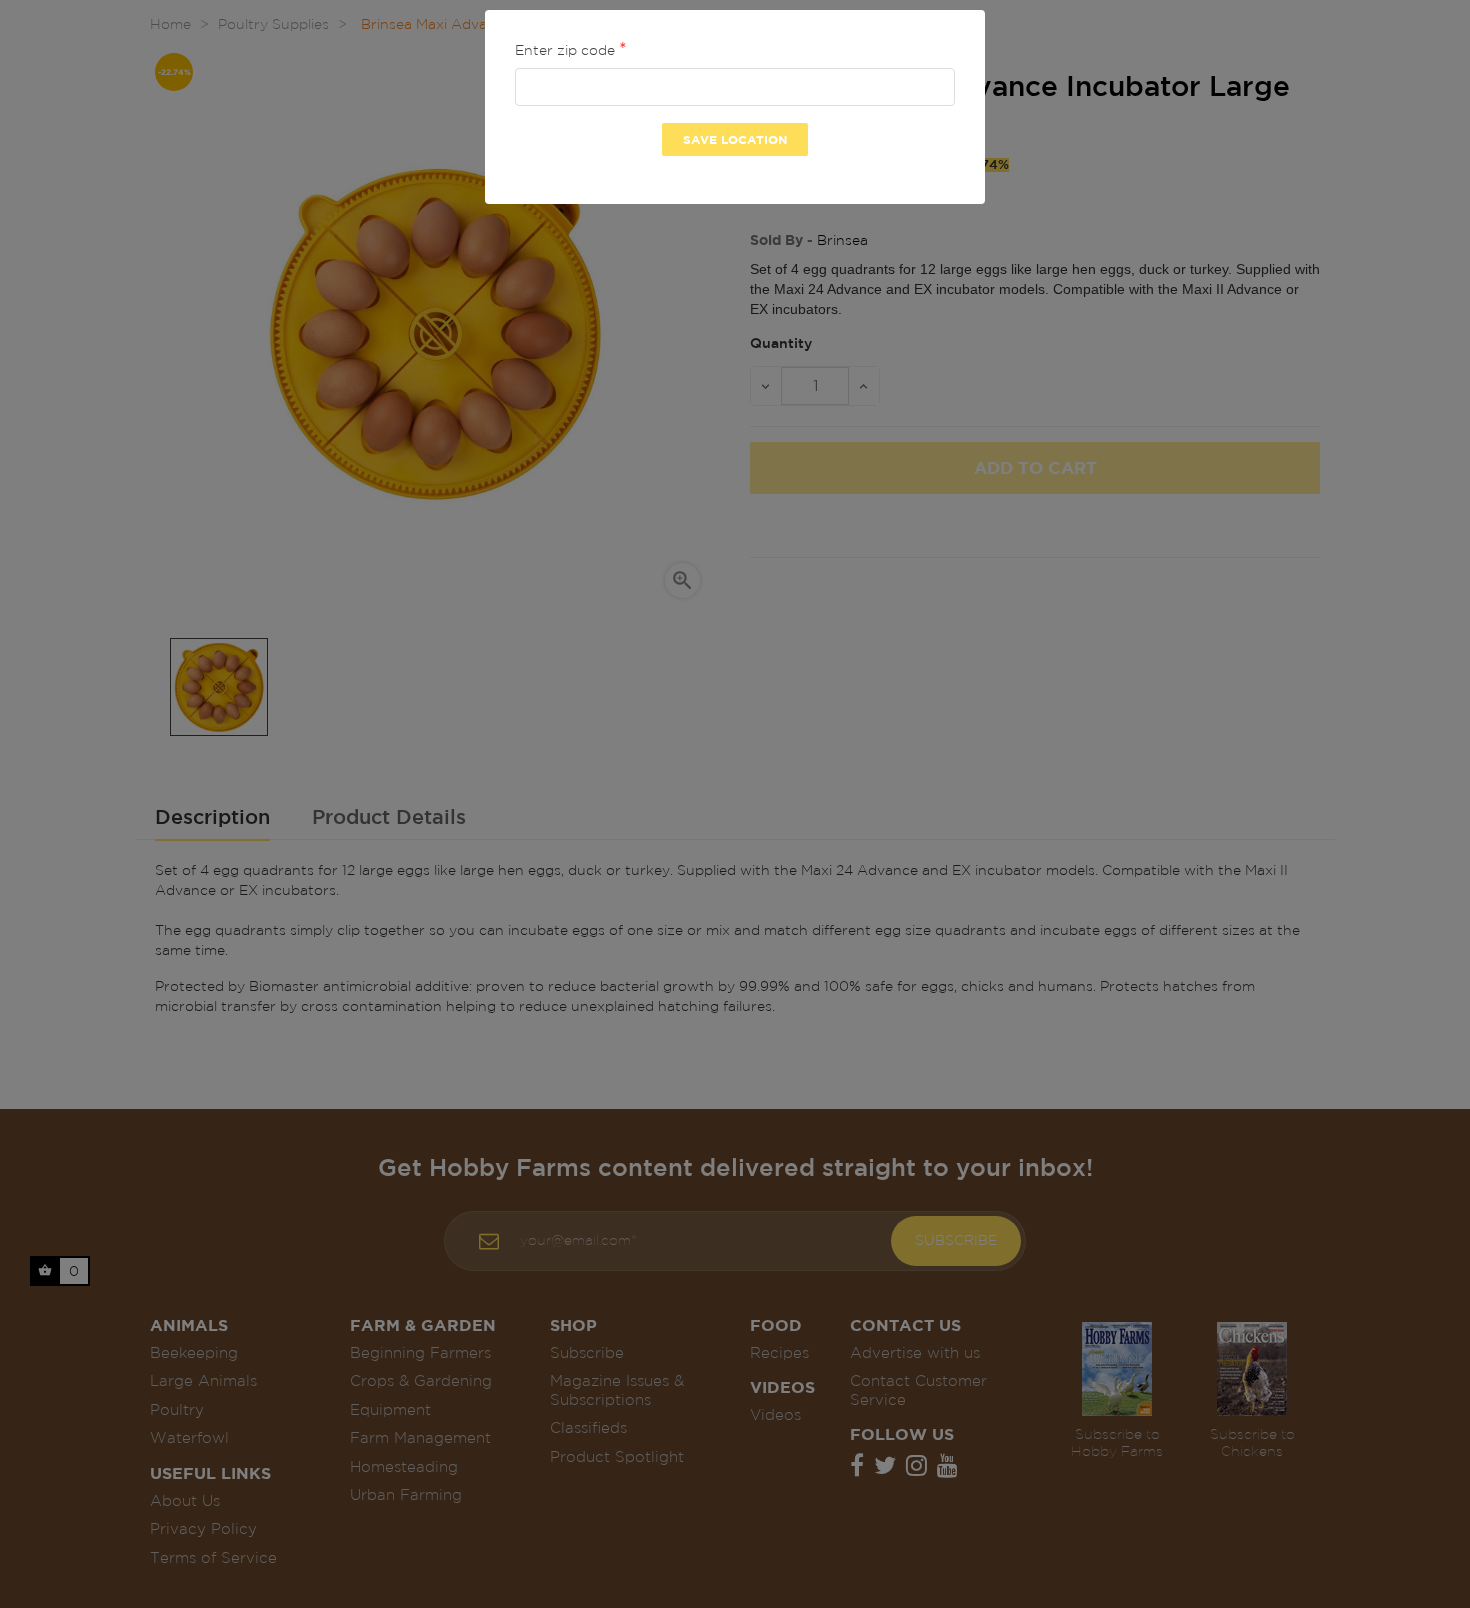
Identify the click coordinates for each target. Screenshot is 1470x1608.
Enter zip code (567, 50)
